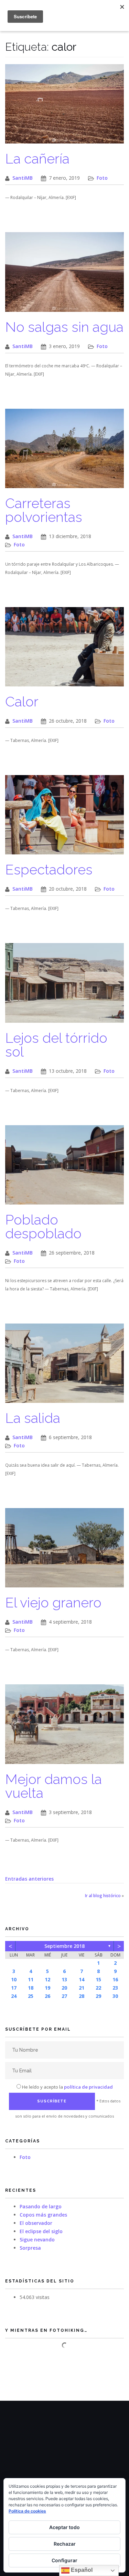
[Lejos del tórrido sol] (64, 986)
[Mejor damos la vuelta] (64, 1728)
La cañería (37, 158)
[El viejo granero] (64, 1551)
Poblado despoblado (43, 1226)
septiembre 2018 (64, 1946)
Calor (22, 701)
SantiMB (23, 178)
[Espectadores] (64, 818)
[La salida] (64, 1367)
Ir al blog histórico (103, 1896)
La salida (33, 1418)
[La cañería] (64, 107)
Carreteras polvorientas (44, 510)
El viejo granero (53, 1602)
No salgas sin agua (64, 327)
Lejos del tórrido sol (56, 1045)
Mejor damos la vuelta (53, 1786)
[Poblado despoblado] (64, 1168)
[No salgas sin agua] (64, 275)
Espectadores (49, 869)
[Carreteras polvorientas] (64, 452)
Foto (102, 178)
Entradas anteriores (29, 1879)
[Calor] (64, 650)
